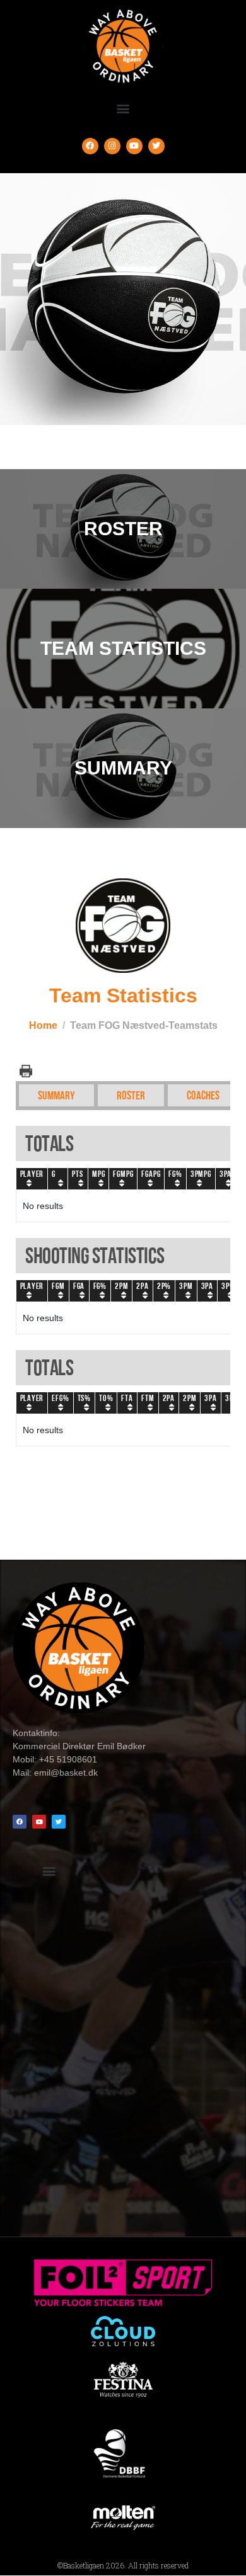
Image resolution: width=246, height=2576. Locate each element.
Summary (56, 1095)
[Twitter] (156, 146)
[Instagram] (112, 146)
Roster (131, 1095)
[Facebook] (90, 146)
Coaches (203, 1095)
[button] (123, 109)
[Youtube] (134, 146)
